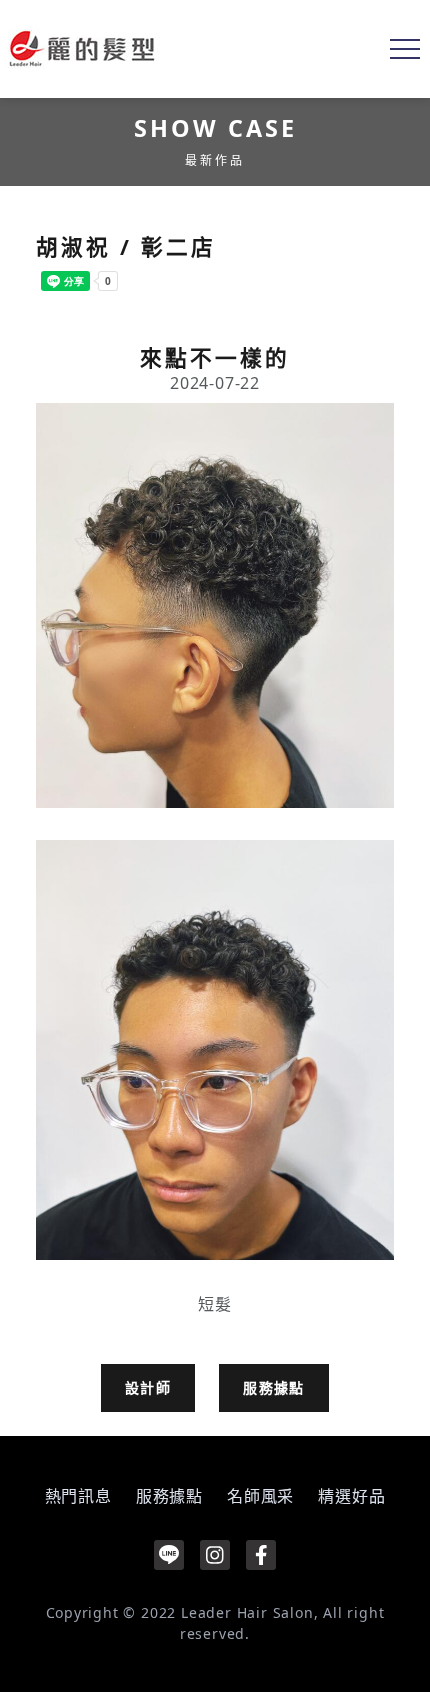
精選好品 (351, 1496)
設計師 (148, 1387)
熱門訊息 (78, 1496)
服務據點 (274, 1387)
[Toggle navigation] (405, 49)
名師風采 (260, 1496)
